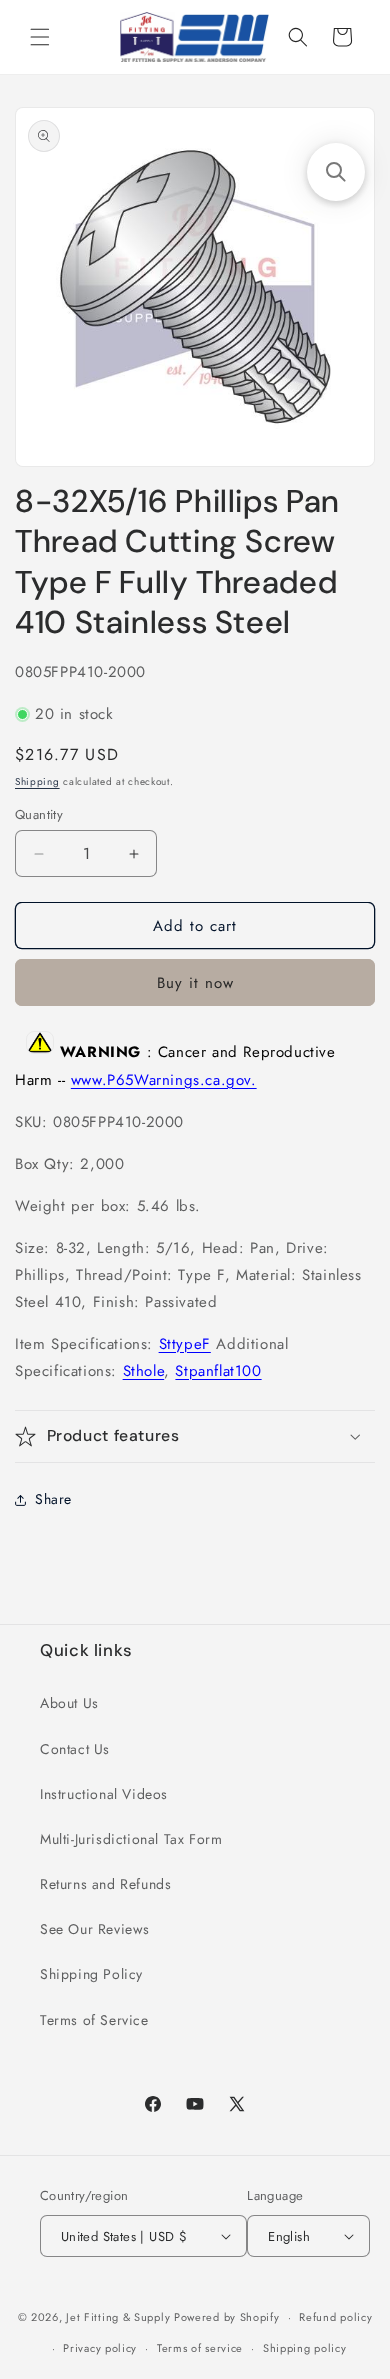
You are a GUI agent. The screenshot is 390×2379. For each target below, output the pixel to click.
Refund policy (335, 2317)
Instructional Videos (104, 1794)
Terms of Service (94, 2020)
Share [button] (53, 1499)
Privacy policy (100, 2348)
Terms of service (200, 2348)
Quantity (39, 814)
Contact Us (75, 1749)
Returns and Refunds (105, 1884)
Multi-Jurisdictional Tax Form (131, 1839)
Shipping (37, 781)
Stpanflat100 (218, 1371)
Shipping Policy (91, 1974)
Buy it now (195, 983)
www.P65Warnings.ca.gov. (164, 1080)
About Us (69, 1703)
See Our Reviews (95, 1929)
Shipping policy (305, 2348)
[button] (40, 37)
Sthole (144, 1371)
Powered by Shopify (227, 2317)
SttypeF (185, 1344)
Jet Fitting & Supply (118, 2317)
